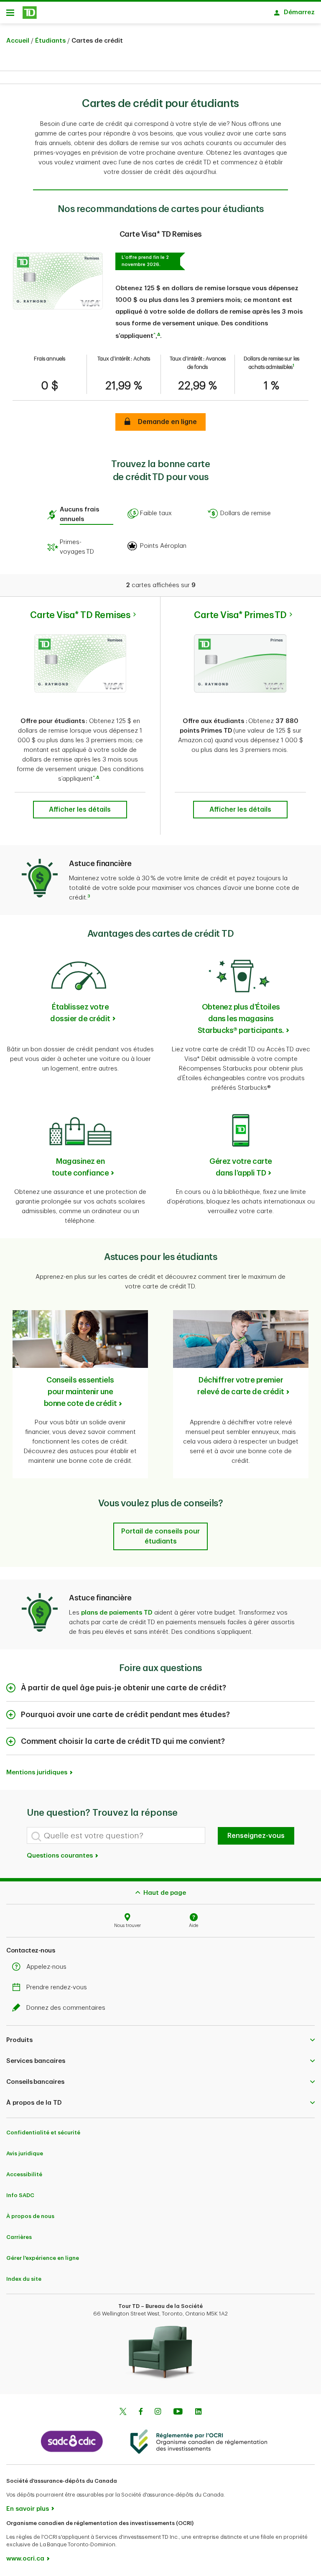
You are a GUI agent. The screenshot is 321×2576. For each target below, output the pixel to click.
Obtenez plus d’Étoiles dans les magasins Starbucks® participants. (241, 1019)
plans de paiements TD (117, 1613)
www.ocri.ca (25, 2559)
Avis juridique (25, 2153)
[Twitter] (123, 2412)
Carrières (19, 2237)
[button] (154, 336)
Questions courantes (61, 1856)
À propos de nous (30, 2216)
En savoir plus (28, 2509)
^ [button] (94, 777)
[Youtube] (178, 2412)
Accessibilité (24, 2174)
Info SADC (20, 2195)
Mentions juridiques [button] (37, 1772)
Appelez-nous (46, 1967)
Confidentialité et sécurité (43, 2133)
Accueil (18, 41)
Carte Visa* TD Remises (80, 615)
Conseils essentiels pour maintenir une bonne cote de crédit (80, 1392)
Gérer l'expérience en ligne (43, 2258)
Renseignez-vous (256, 1836)
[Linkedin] (198, 2412)
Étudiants (50, 41)
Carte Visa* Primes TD (240, 615)
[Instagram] (158, 2412)
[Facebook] (140, 2412)
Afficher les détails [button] (80, 810)
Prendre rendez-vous (57, 1987)
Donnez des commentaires (66, 2008)
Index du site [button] (24, 2279)
